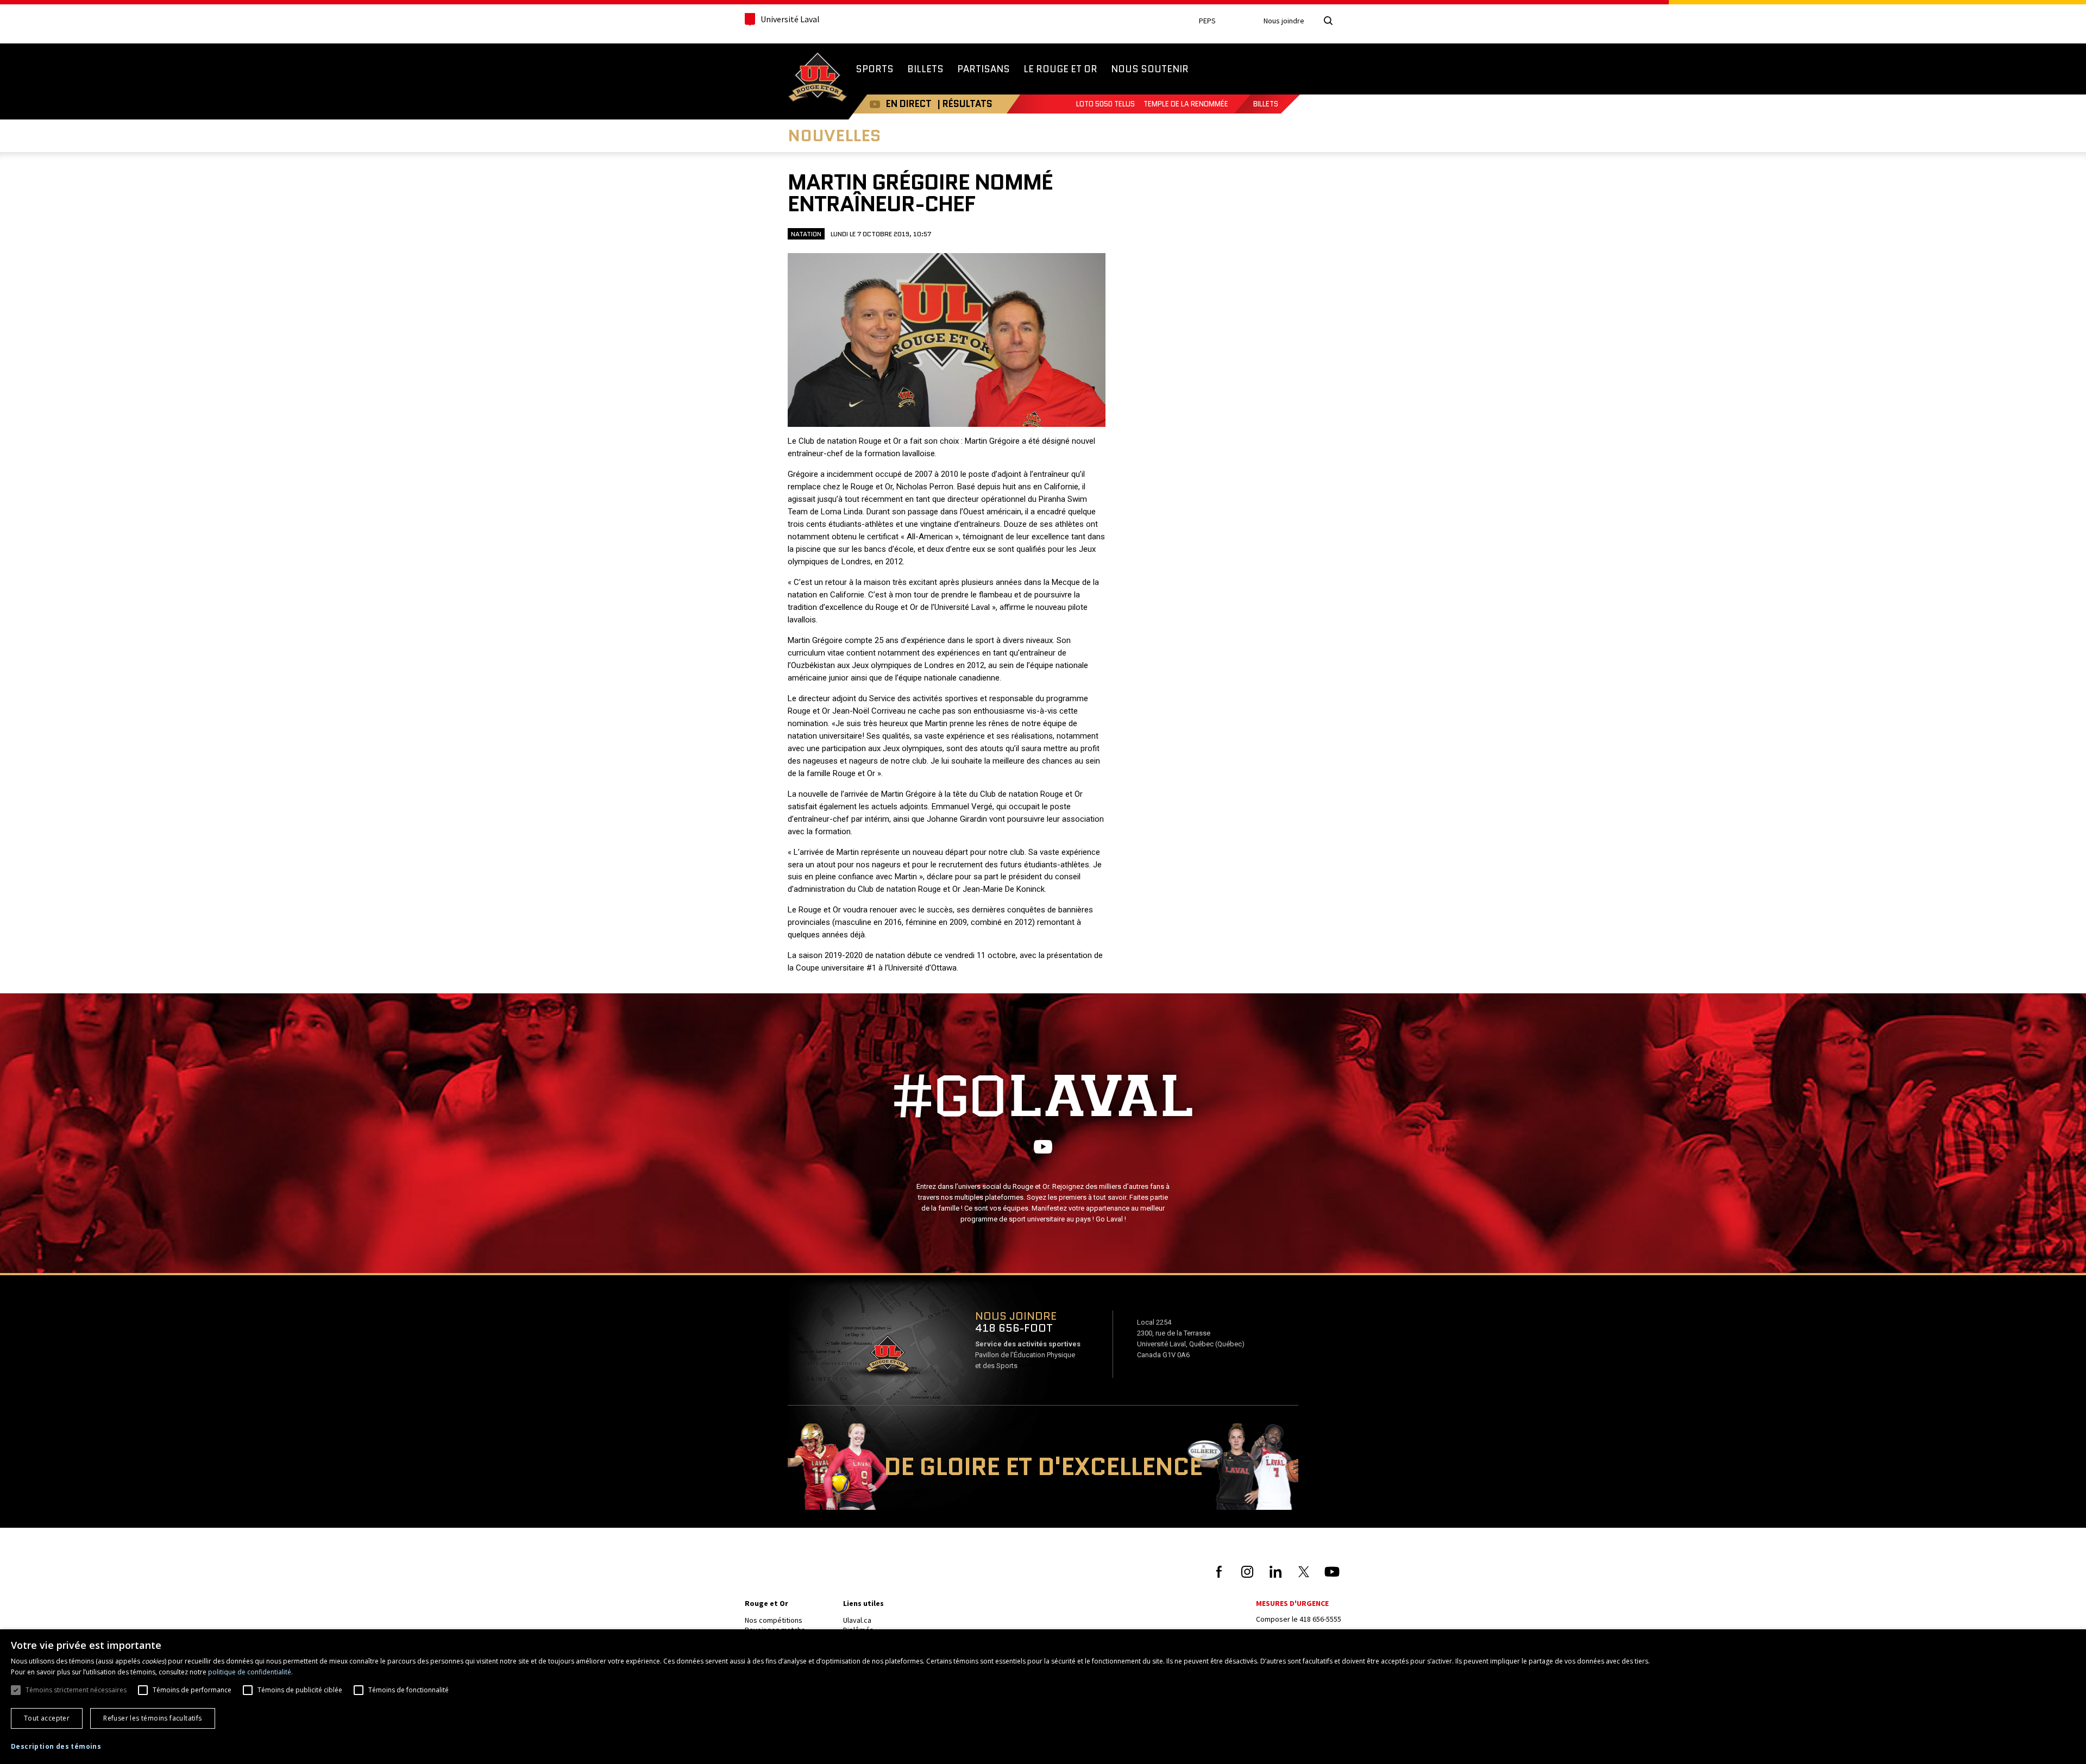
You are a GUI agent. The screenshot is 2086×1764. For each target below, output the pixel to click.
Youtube (875, 104)
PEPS (1207, 21)
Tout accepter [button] (47, 1718)
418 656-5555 (1320, 1619)
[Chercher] (1328, 21)
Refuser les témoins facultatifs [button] (152, 1718)
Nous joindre (1284, 21)
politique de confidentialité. (250, 1672)
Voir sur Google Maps (887, 1357)
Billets (1266, 104)
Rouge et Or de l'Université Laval (818, 78)
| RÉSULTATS (965, 104)
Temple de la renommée (1186, 104)
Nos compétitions (774, 1620)
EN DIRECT (909, 104)
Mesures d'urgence (1292, 1603)
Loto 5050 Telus (1105, 104)
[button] (56, 1747)
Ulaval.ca (857, 1620)
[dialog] (1043, 1697)
